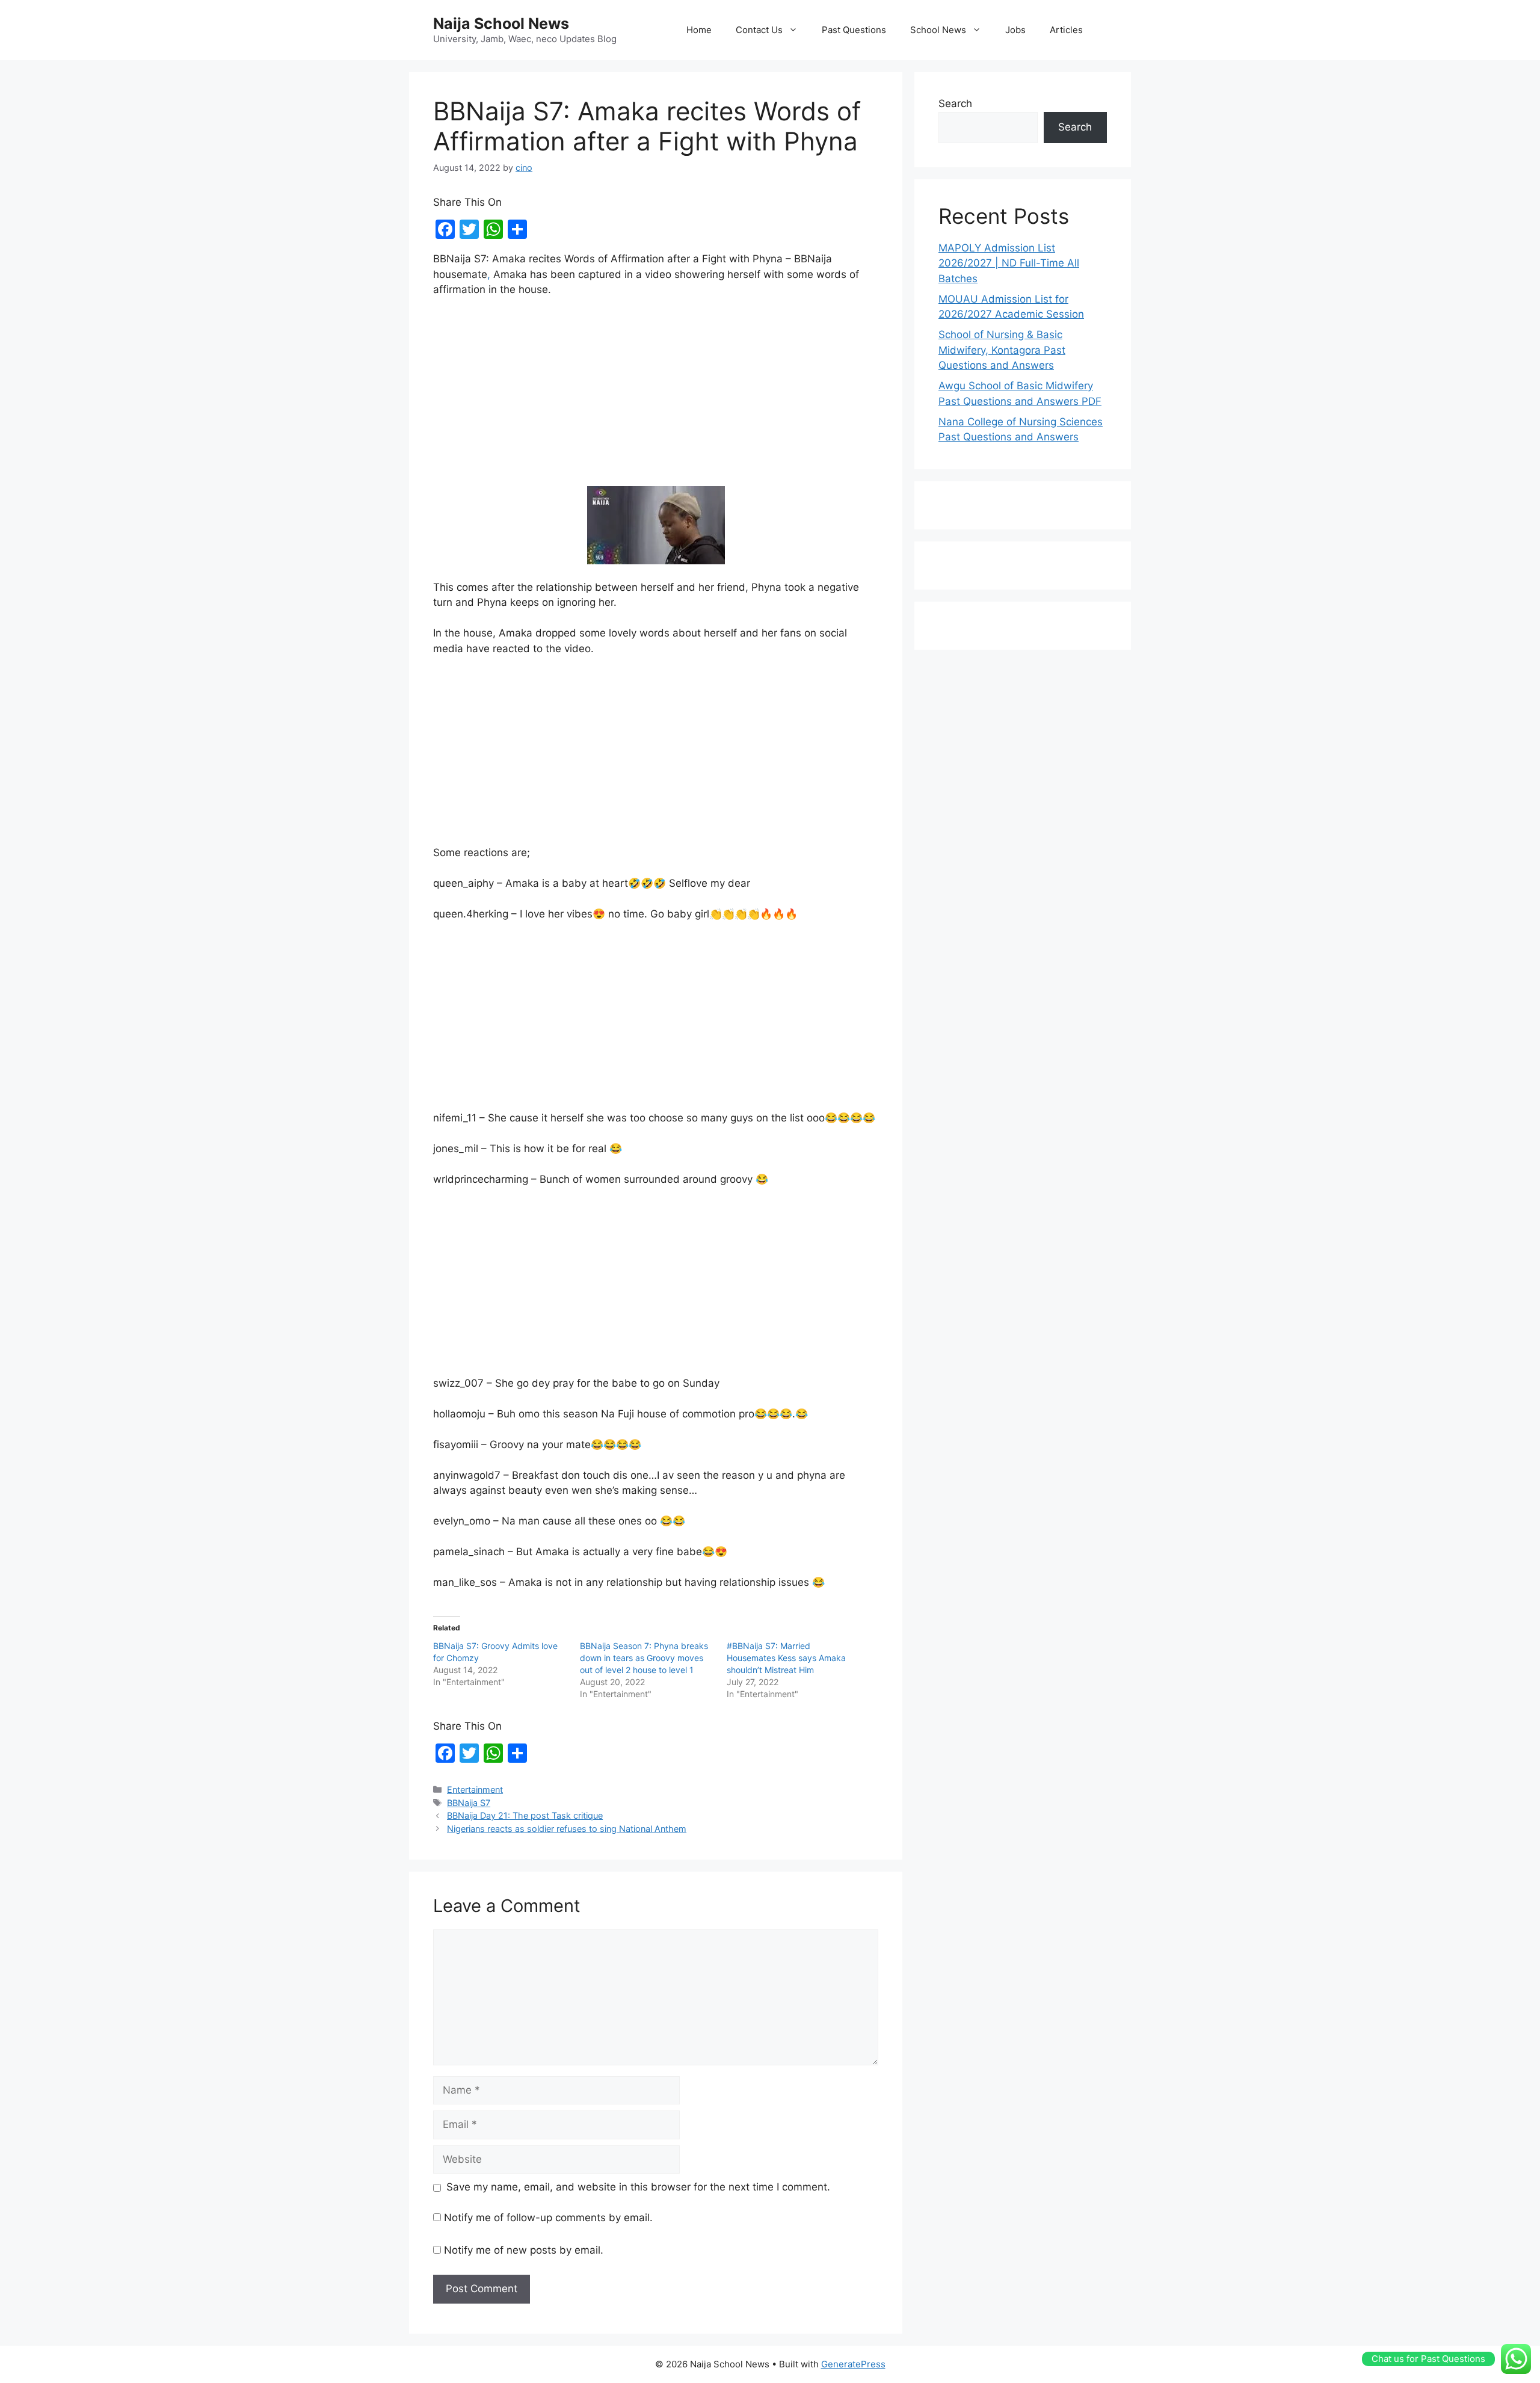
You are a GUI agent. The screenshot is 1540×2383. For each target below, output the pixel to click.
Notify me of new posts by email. (524, 2250)
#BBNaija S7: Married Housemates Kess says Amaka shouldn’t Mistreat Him (786, 1658)
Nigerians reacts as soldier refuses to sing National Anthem (567, 1829)
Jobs (1015, 30)
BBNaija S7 (469, 1803)
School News (938, 30)
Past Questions (854, 30)
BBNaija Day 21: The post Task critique (525, 1815)
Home (699, 30)
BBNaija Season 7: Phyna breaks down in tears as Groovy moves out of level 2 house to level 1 (644, 1658)
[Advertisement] (656, 397)
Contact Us (759, 30)
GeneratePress (853, 2364)
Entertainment (475, 1790)
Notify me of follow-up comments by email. (548, 2218)
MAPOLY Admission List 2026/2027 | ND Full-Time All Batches (1009, 263)
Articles (1066, 30)
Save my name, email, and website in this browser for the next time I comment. (638, 2187)
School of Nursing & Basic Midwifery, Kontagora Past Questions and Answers (1002, 350)
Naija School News (501, 23)
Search (955, 103)
